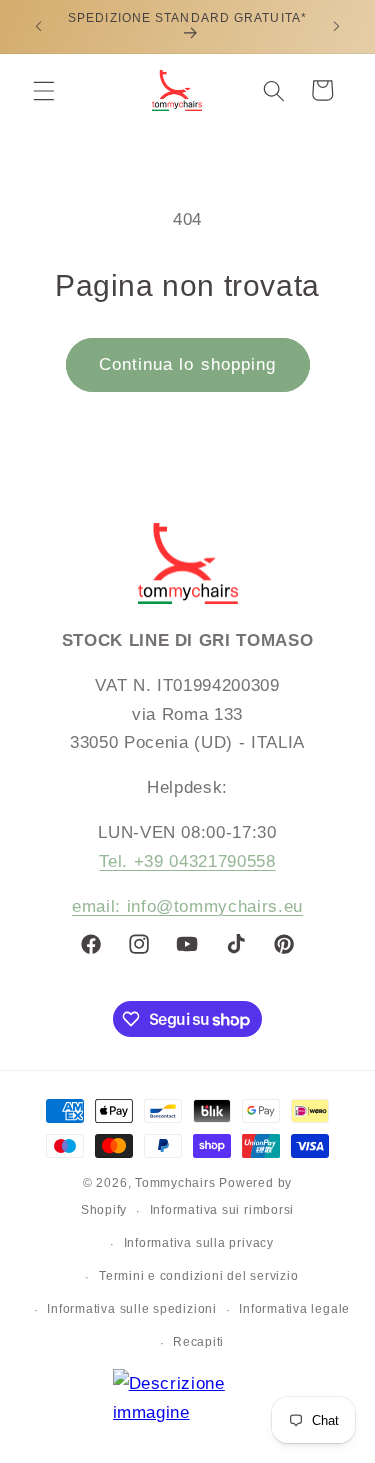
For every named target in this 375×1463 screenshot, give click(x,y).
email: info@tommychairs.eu (187, 906)
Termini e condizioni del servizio (198, 1276)
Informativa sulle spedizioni (132, 1309)
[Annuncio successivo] (337, 27)
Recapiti (198, 1342)
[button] (44, 90)
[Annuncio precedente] (39, 27)
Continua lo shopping (188, 364)
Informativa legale (294, 1309)
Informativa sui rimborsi (222, 1210)
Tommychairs (175, 1183)
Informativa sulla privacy (199, 1243)
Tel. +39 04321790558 (187, 861)
